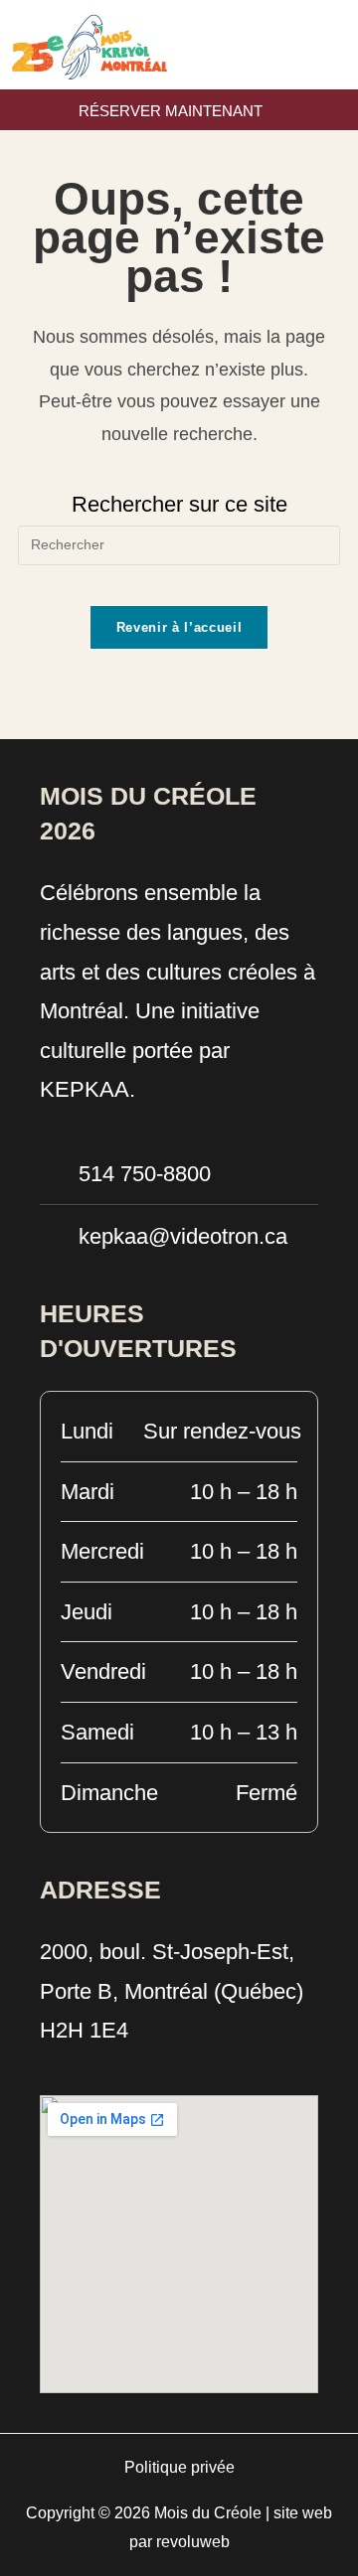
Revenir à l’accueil (179, 627)
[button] (342, 45)
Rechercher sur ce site (179, 504)
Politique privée (179, 2467)
